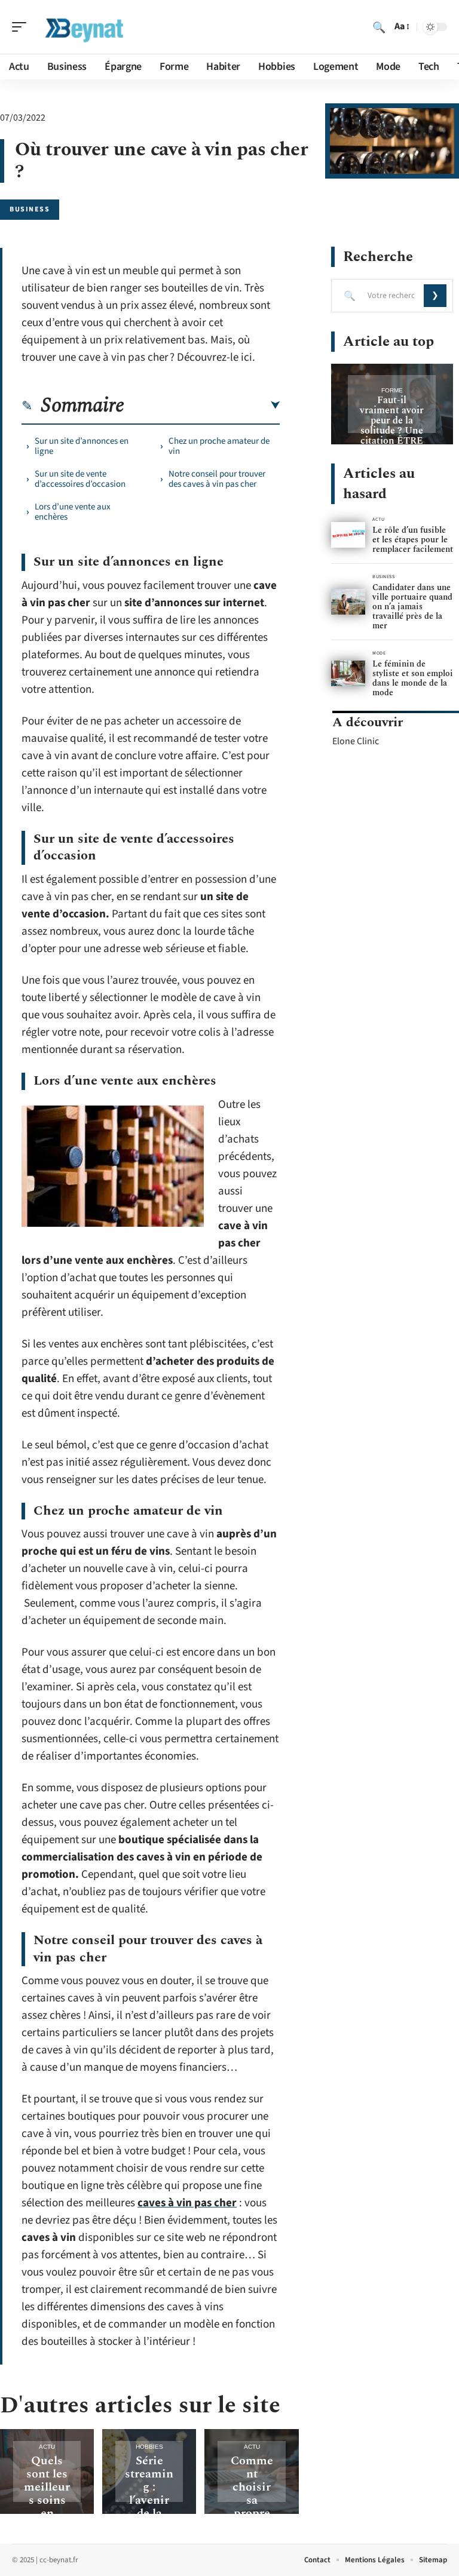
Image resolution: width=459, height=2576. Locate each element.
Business (30, 209)
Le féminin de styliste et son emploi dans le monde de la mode (413, 678)
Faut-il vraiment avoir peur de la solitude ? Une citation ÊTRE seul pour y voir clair (392, 431)
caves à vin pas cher (187, 2203)
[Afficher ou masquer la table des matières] (202, 406)
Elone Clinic (356, 741)
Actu (47, 2447)
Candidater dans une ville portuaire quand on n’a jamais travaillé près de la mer (412, 607)
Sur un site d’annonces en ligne (82, 446)
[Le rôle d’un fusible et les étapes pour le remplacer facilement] (348, 535)
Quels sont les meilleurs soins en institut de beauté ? (47, 2507)
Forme (392, 390)
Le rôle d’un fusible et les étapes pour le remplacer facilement (413, 540)
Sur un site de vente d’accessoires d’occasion (80, 479)
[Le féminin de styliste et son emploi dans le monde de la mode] (348, 673)
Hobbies (149, 2447)
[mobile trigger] (22, 27)
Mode (379, 653)
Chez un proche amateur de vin (219, 446)
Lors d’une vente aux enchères (73, 512)
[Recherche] (379, 27)
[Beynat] (86, 27)
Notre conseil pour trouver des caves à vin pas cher (217, 479)
